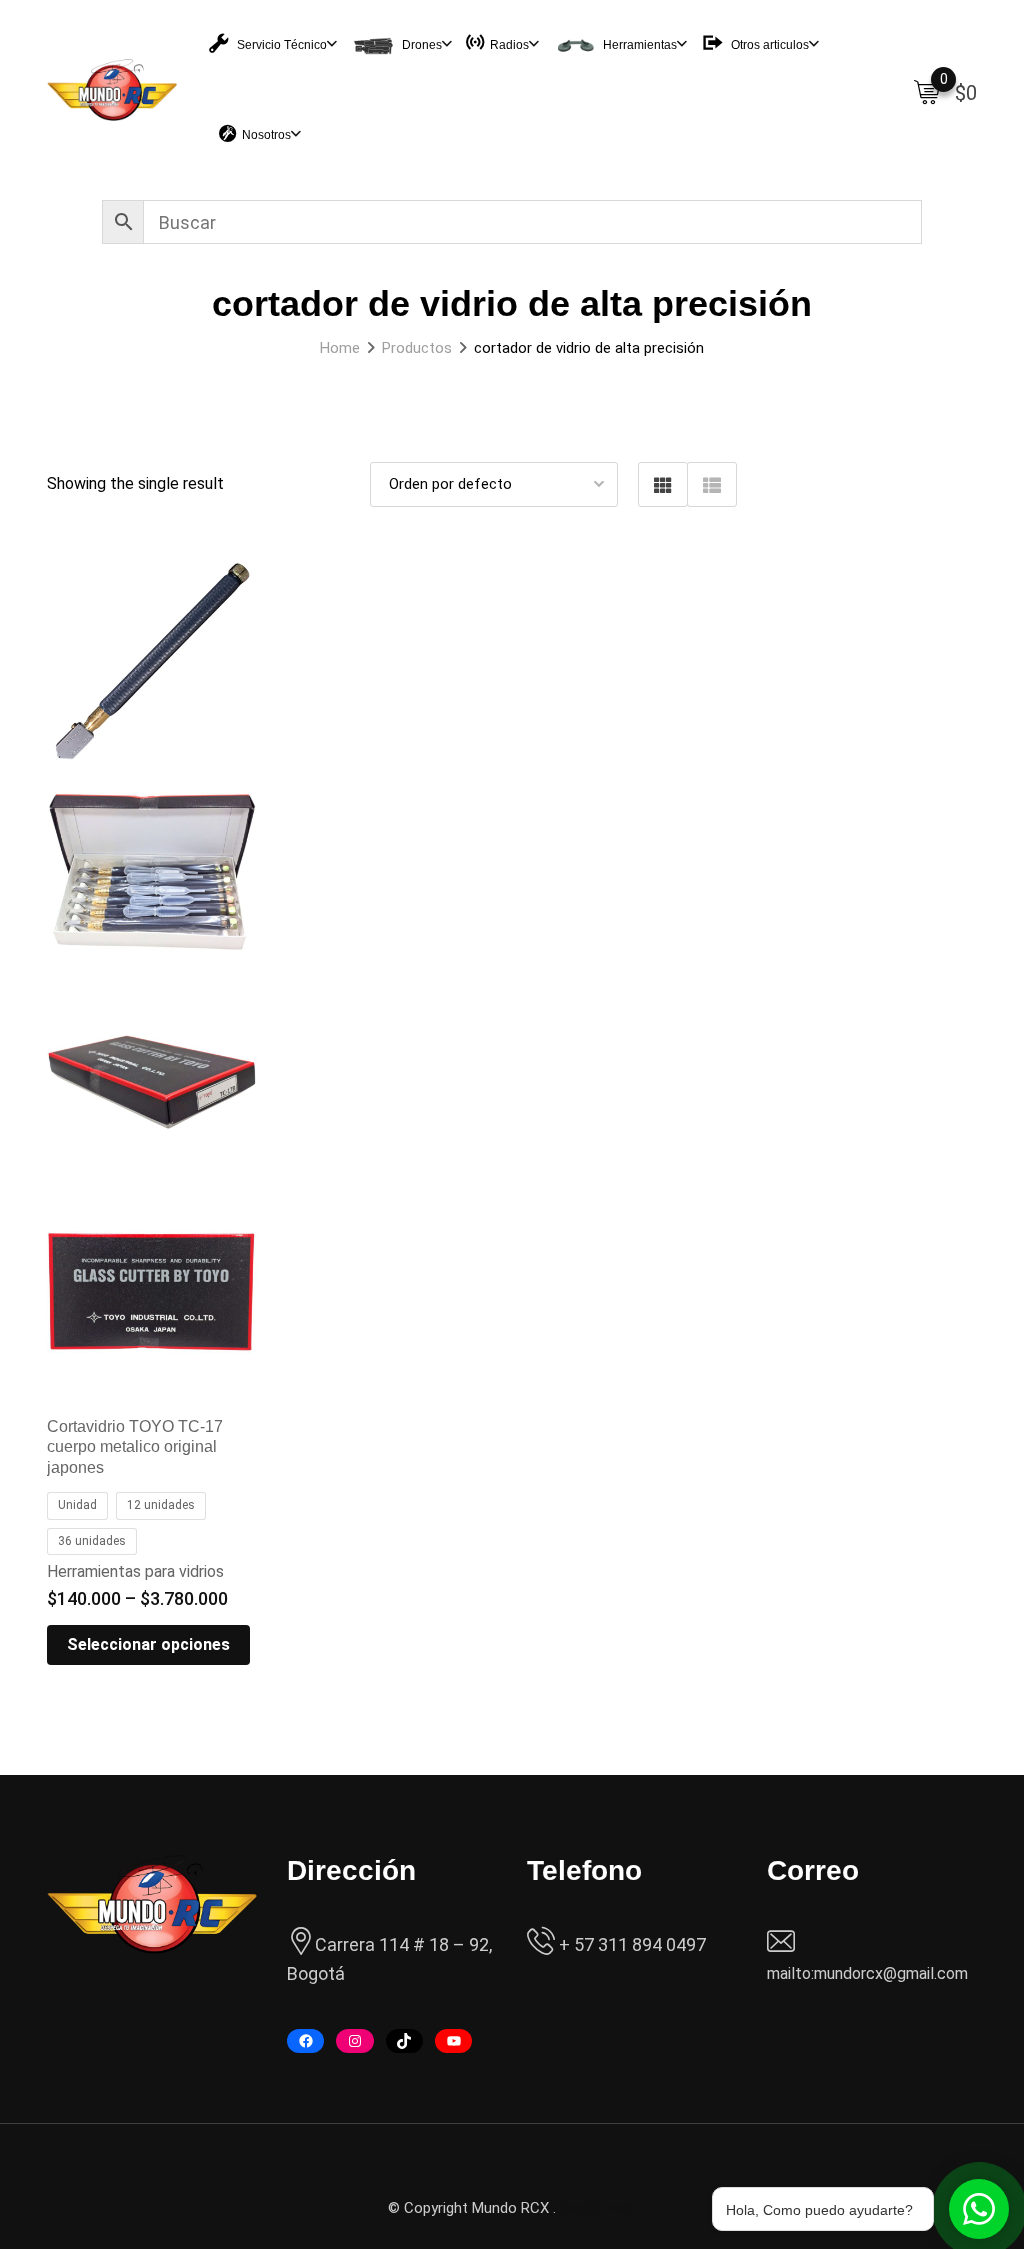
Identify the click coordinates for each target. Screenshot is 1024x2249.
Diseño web (598, 2208)
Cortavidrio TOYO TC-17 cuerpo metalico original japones (135, 1447)
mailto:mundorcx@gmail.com (867, 1973)
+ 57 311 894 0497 (630, 1944)
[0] (927, 91)
